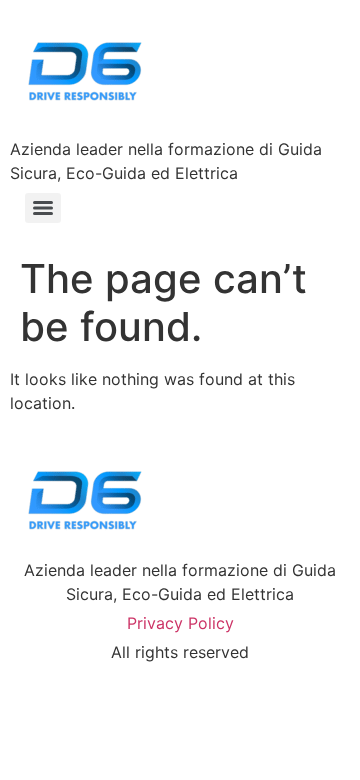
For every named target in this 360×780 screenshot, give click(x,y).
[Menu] (43, 208)
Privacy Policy (180, 623)
